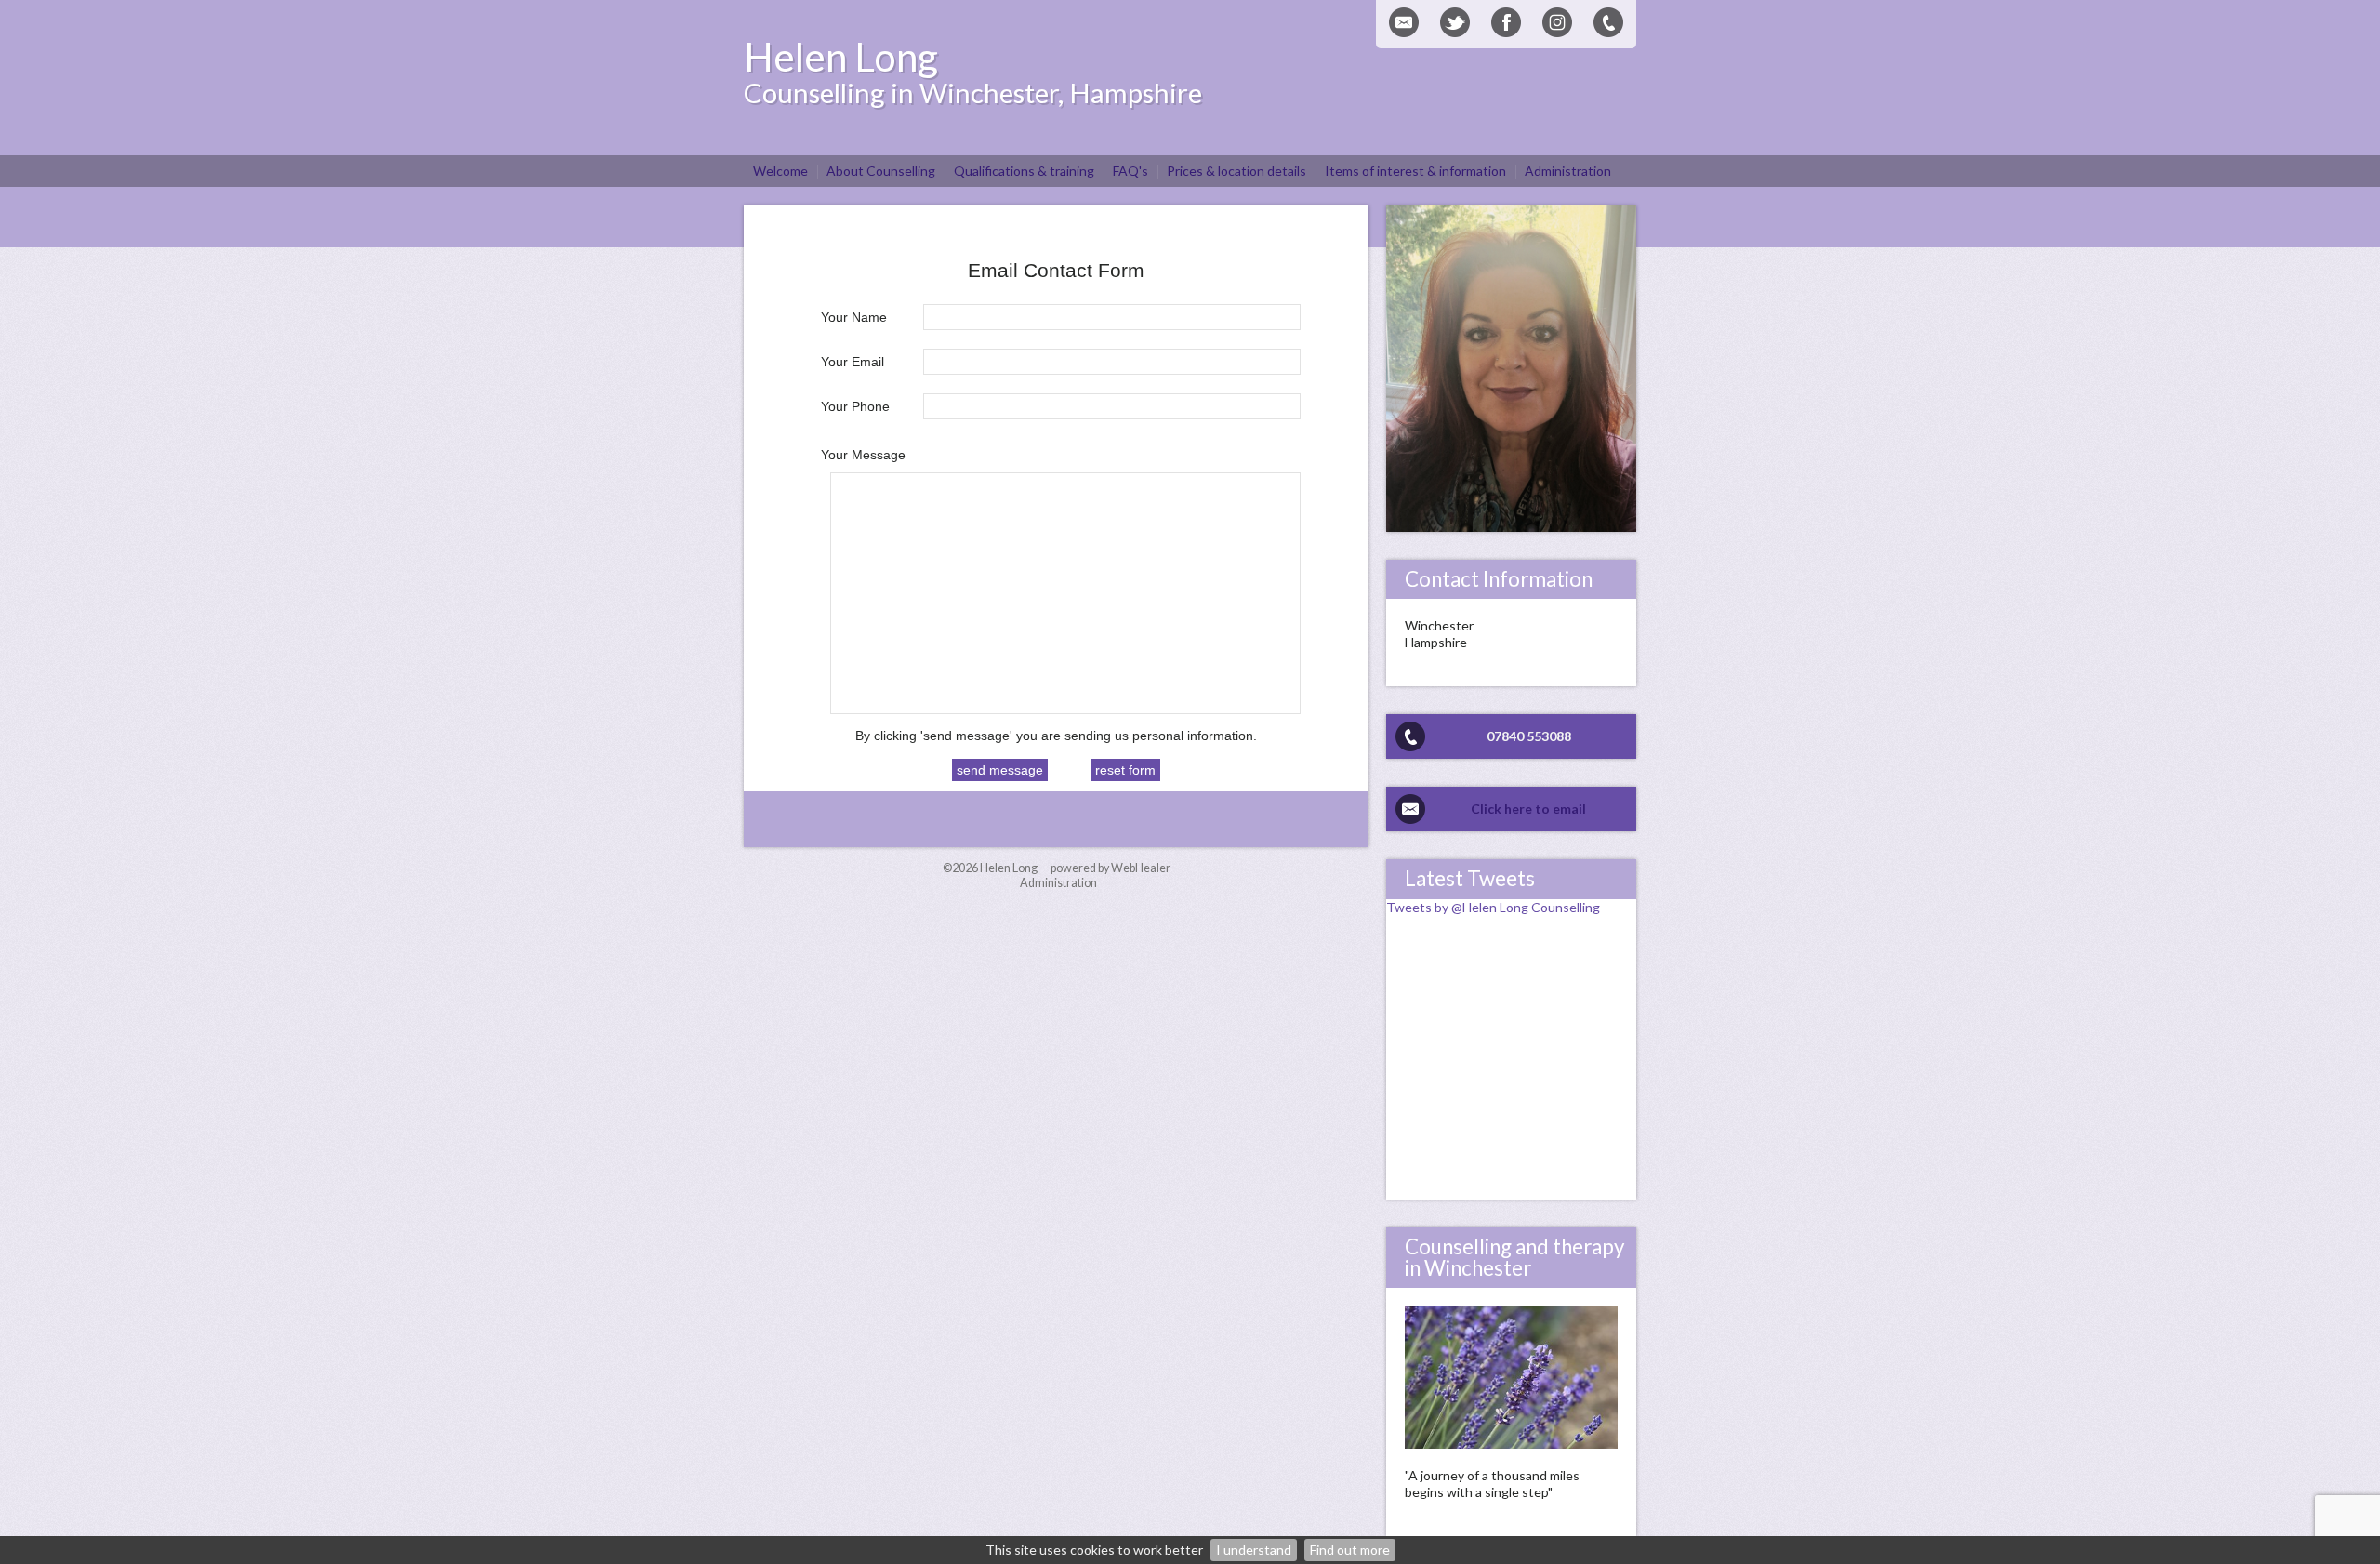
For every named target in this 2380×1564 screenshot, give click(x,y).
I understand (1254, 1550)
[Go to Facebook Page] (1506, 22)
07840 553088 (1529, 736)
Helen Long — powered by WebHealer (1075, 868)
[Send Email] (1404, 22)
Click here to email (1528, 809)
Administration (1058, 883)
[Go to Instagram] (1557, 22)
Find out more (1350, 1550)
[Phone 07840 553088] (1608, 22)
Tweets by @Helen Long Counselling (1493, 907)
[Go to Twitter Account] (1455, 22)
